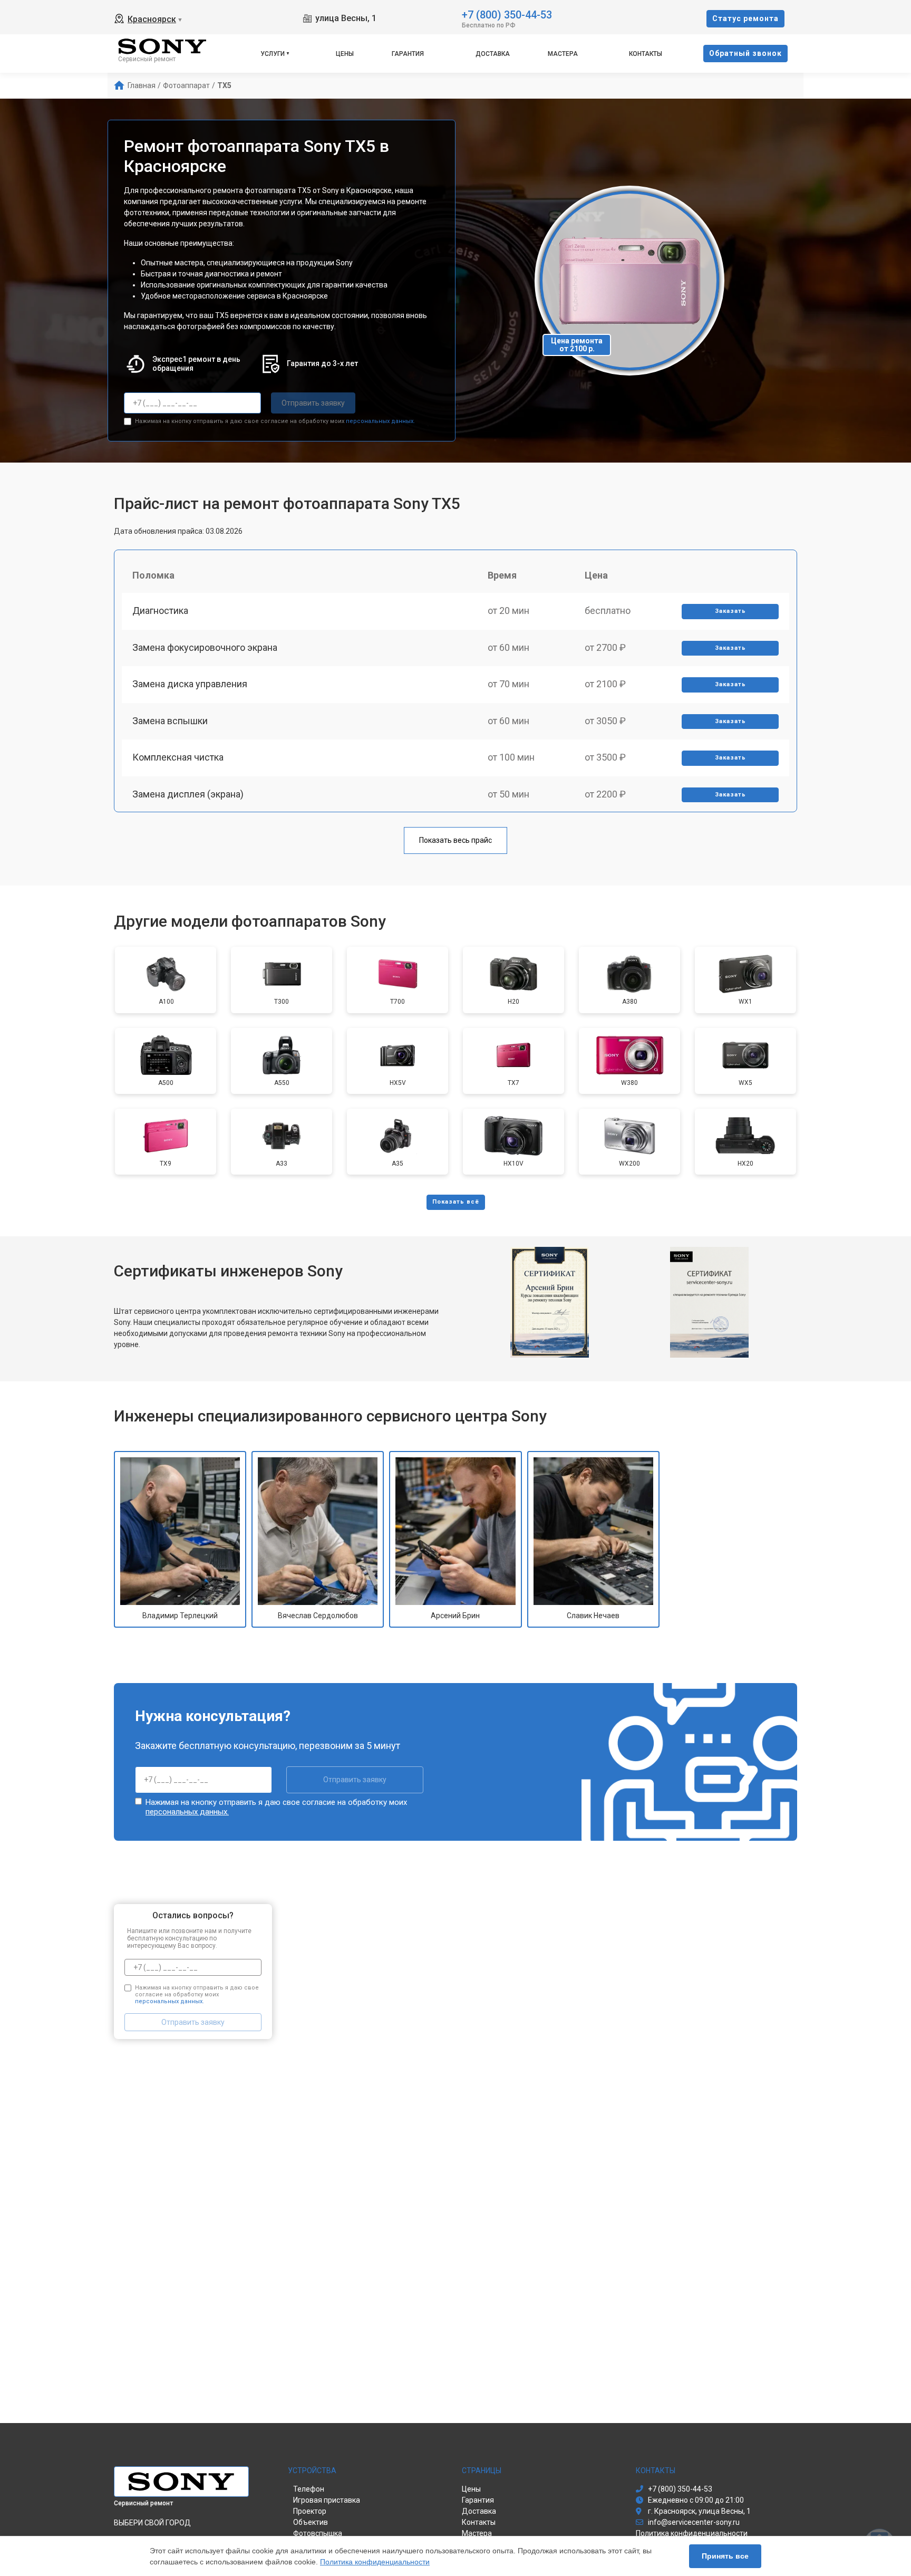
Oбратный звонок (745, 53)
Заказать (730, 611)
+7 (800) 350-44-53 (507, 14)
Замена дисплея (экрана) (188, 794)
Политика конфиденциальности (375, 2562)
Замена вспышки (170, 721)
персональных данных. (380, 421)
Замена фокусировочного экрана (205, 647)
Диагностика (160, 611)
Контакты (646, 54)
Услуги (273, 54)
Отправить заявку (313, 403)
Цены (345, 54)
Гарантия (408, 54)
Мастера (563, 54)
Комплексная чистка (178, 757)
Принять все (725, 2556)
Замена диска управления (190, 684)
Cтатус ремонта (745, 18)
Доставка (493, 54)
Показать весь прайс (455, 840)
